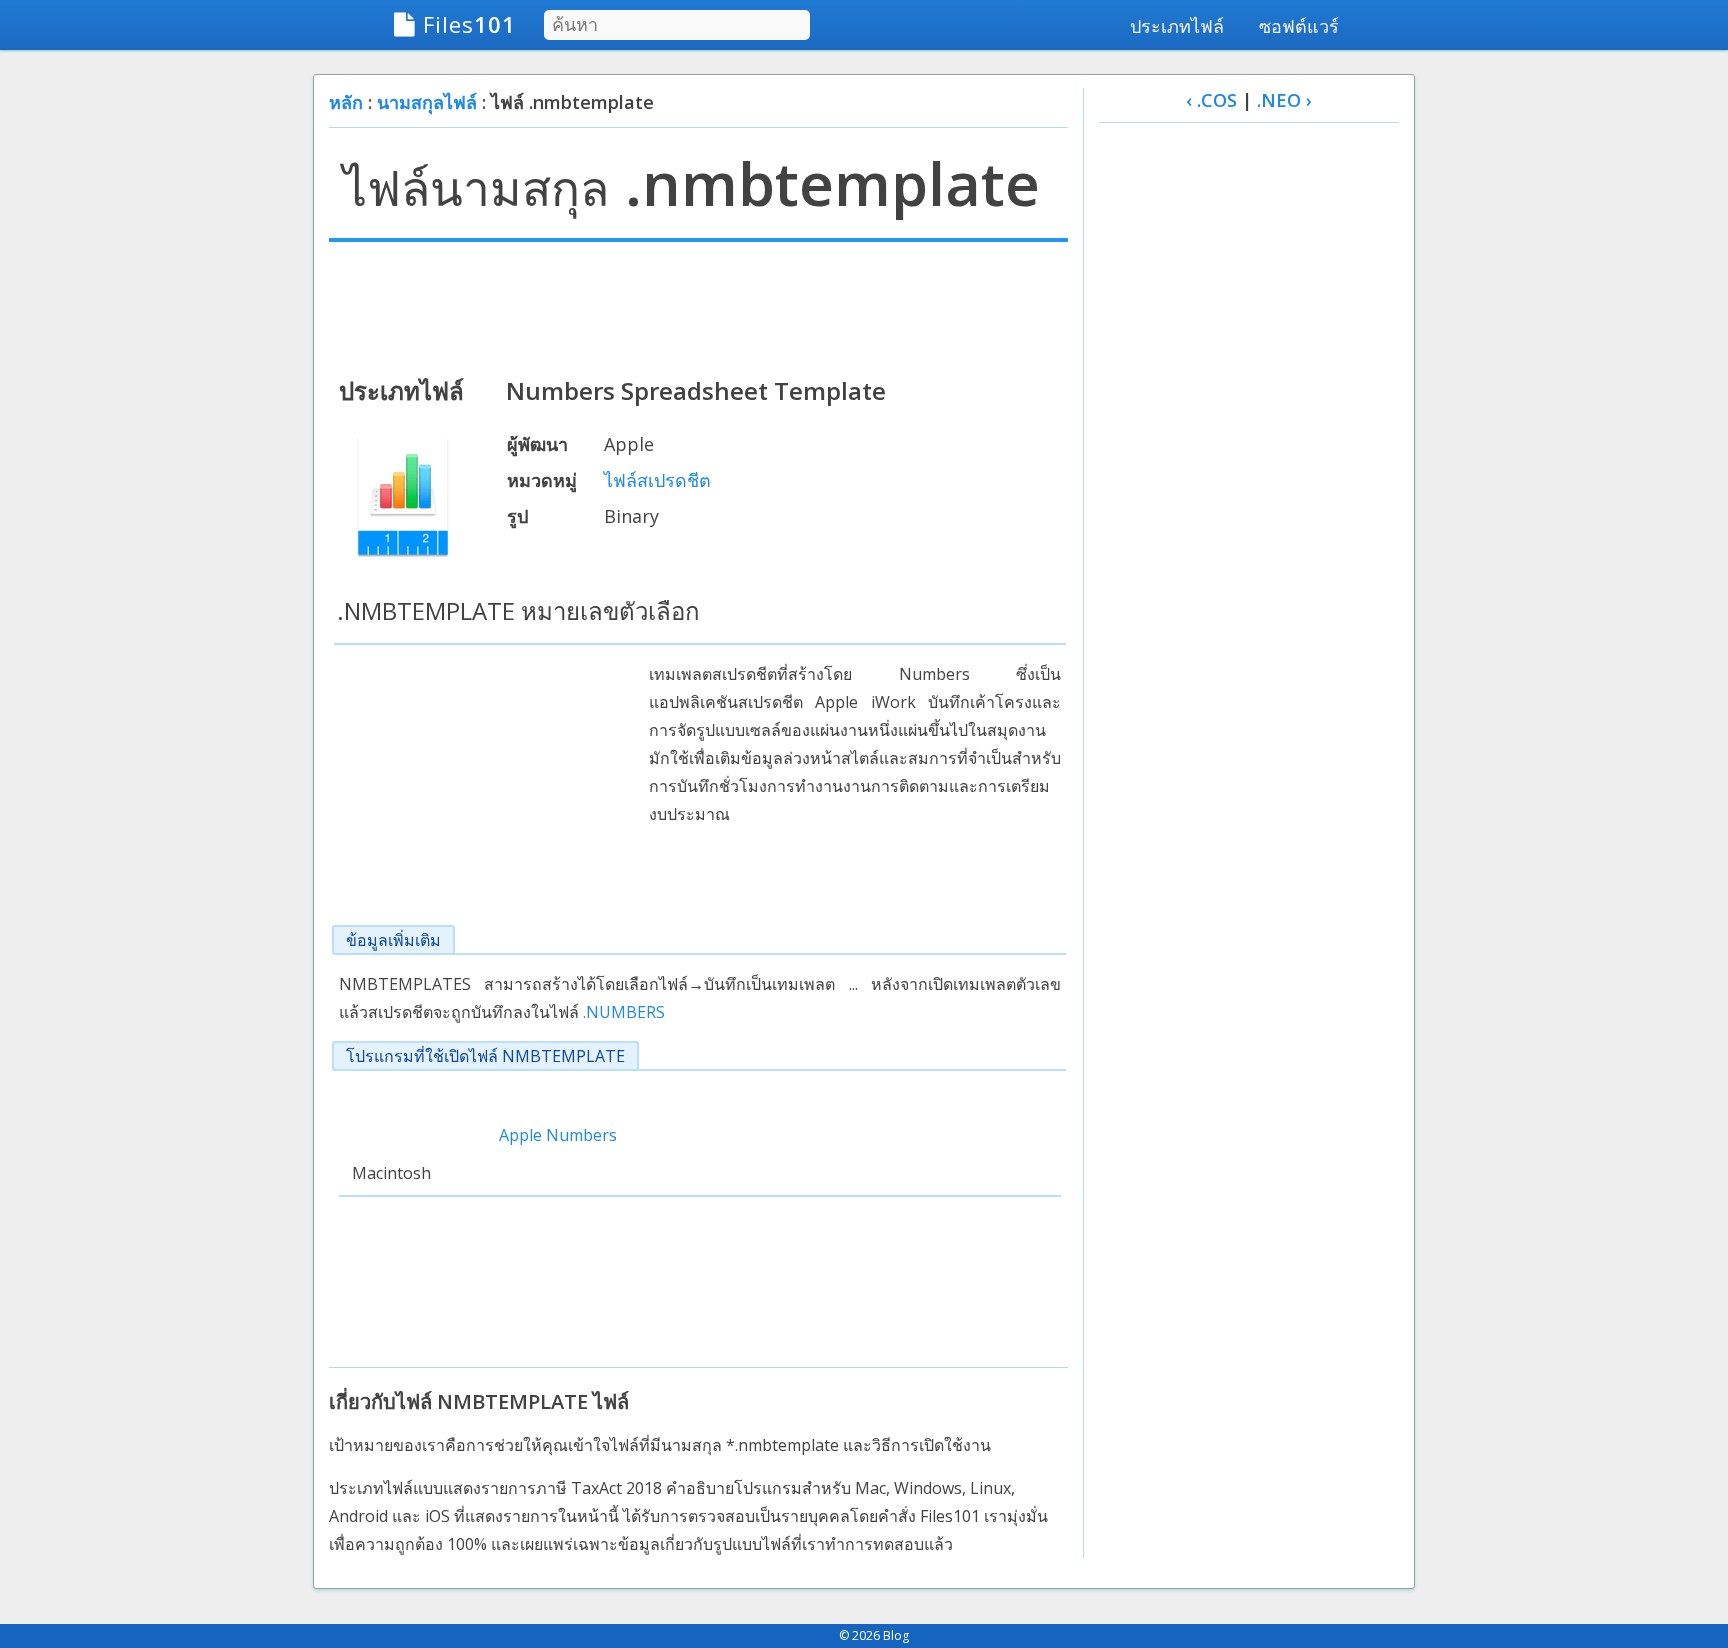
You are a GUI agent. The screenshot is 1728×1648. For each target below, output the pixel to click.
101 (469, 24)
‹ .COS (1211, 100)
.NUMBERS (624, 1012)
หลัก (346, 102)
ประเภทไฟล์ (1177, 26)
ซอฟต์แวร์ (1299, 26)
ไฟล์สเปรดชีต (657, 480)
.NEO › (1284, 100)
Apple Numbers (558, 1135)
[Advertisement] (698, 307)
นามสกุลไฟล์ (427, 102)
